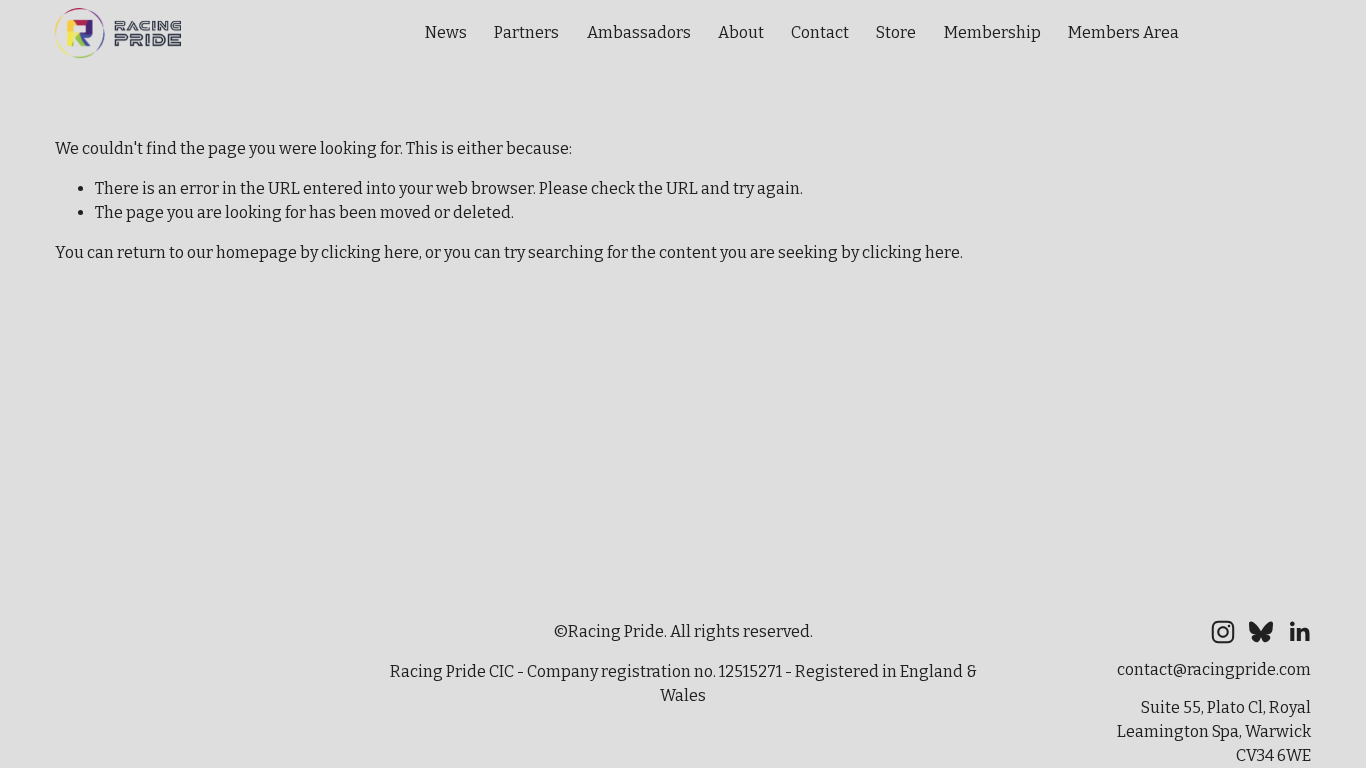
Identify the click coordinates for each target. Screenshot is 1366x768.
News (446, 32)
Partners (526, 32)
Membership (992, 32)
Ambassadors (639, 32)
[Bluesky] (1261, 632)
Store (896, 32)
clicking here (370, 252)
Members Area (1123, 32)
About (741, 32)
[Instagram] (1223, 632)
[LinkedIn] (1299, 632)
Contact (820, 32)
